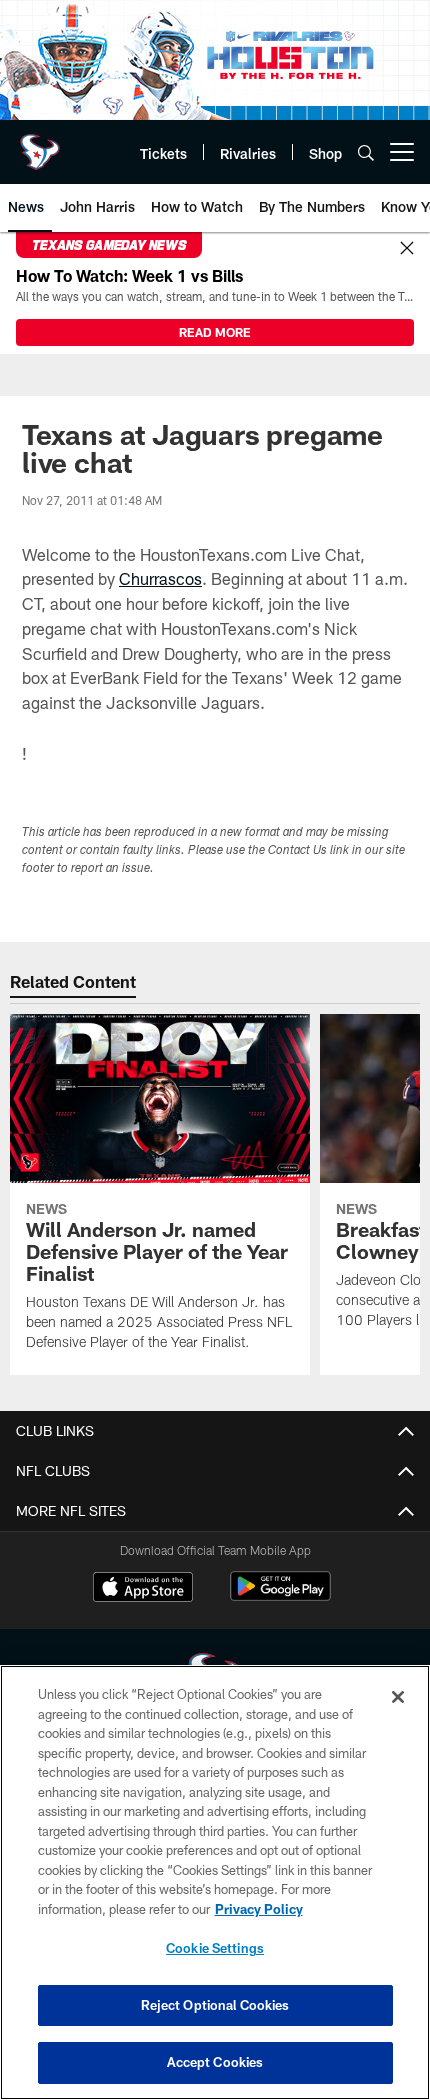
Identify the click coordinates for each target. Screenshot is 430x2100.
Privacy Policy (259, 1909)
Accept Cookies (215, 2062)
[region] (215, 1882)
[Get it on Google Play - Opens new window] (280, 1596)
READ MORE (215, 332)
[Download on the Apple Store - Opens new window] (143, 1589)
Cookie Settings (215, 1948)
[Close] (407, 249)
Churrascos (160, 578)
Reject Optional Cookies (215, 2005)
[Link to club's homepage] (40, 144)
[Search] (366, 152)
